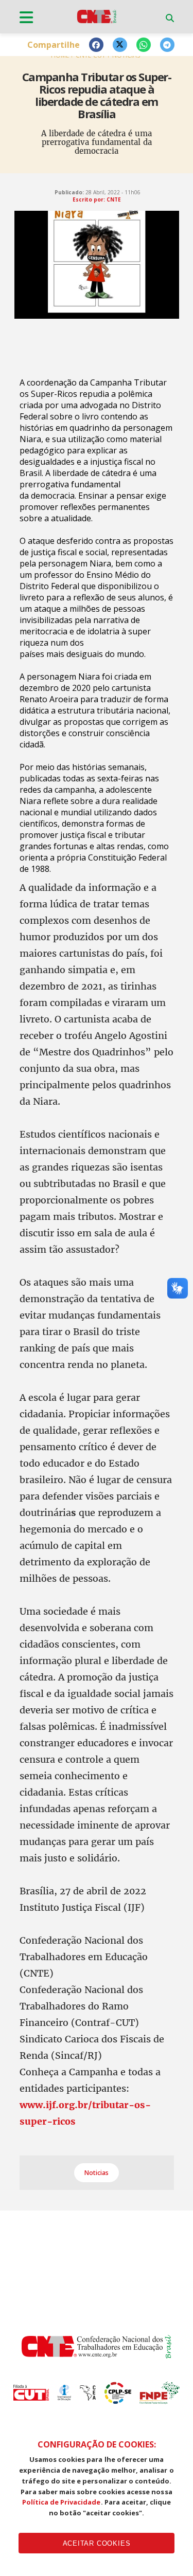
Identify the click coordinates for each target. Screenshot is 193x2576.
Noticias (97, 2173)
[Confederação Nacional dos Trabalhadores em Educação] (97, 23)
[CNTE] (97, 2355)
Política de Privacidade (62, 2502)
